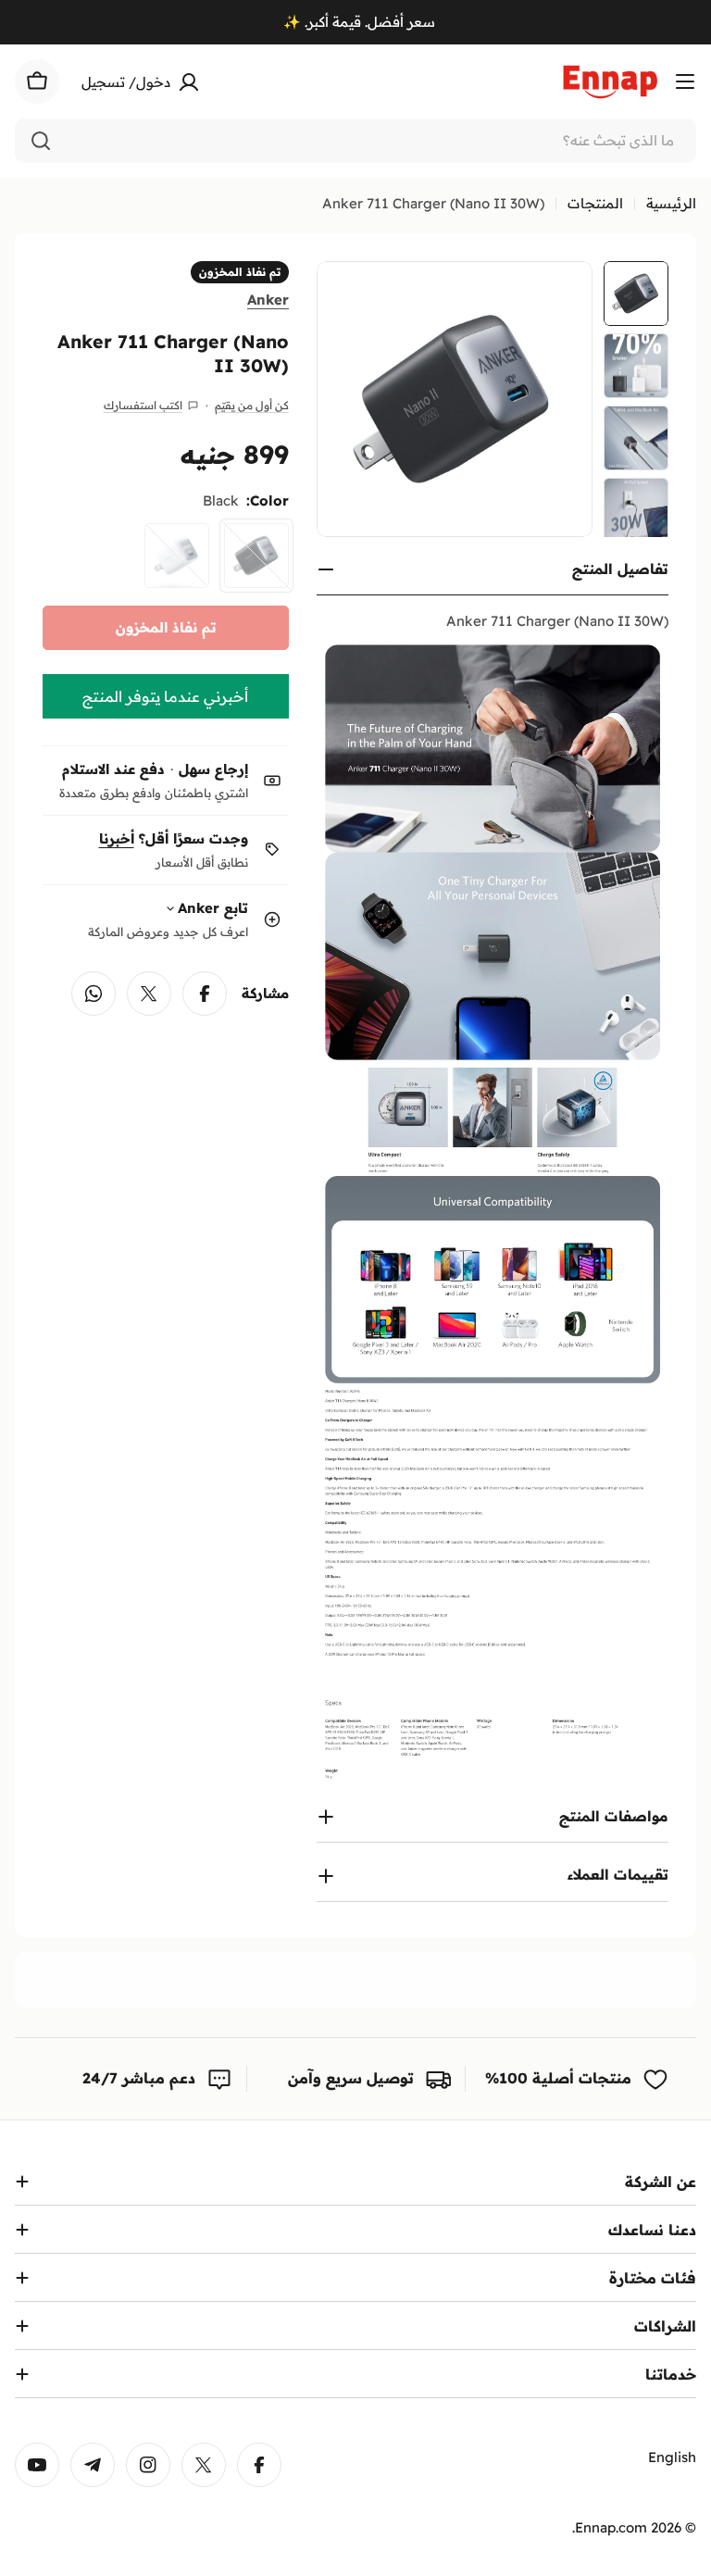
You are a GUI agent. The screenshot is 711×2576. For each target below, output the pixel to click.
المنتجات (595, 203)
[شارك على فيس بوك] (205, 994)
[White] (177, 556)
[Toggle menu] (685, 81)
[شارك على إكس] (149, 994)
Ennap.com (611, 2527)
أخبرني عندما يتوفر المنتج (165, 696)
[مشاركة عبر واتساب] (94, 994)
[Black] (256, 556)
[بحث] (41, 141)
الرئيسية (671, 203)
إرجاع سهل (213, 769)
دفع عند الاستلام (113, 769)
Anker (268, 300)
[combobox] (355, 141)
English (672, 2457)
